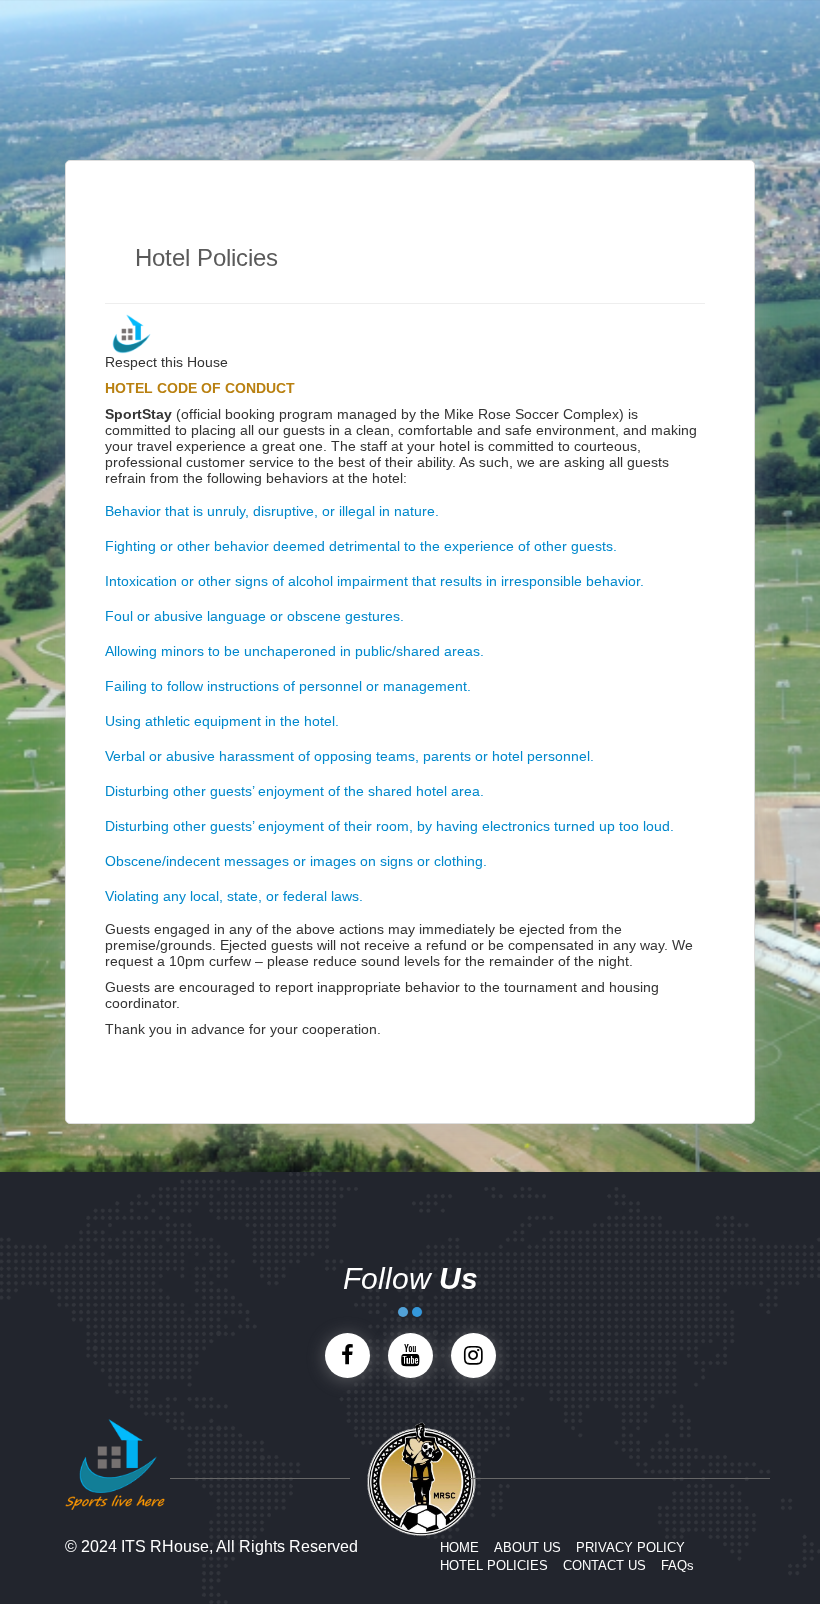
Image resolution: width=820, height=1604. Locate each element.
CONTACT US (604, 1565)
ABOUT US (527, 1547)
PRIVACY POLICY (630, 1547)
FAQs (677, 1565)
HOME (459, 1547)
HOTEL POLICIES (494, 1565)
